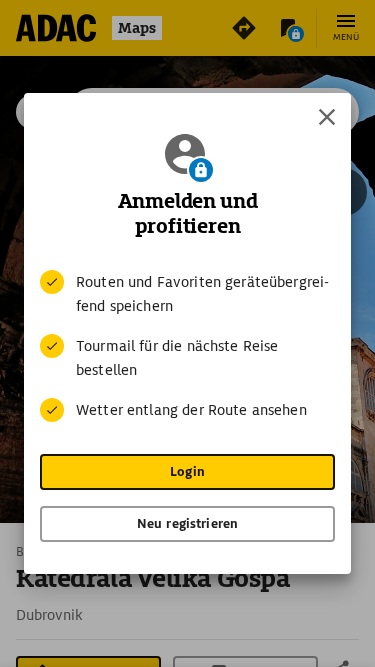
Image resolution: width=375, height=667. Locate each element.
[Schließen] (327, 117)
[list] (187, 346)
